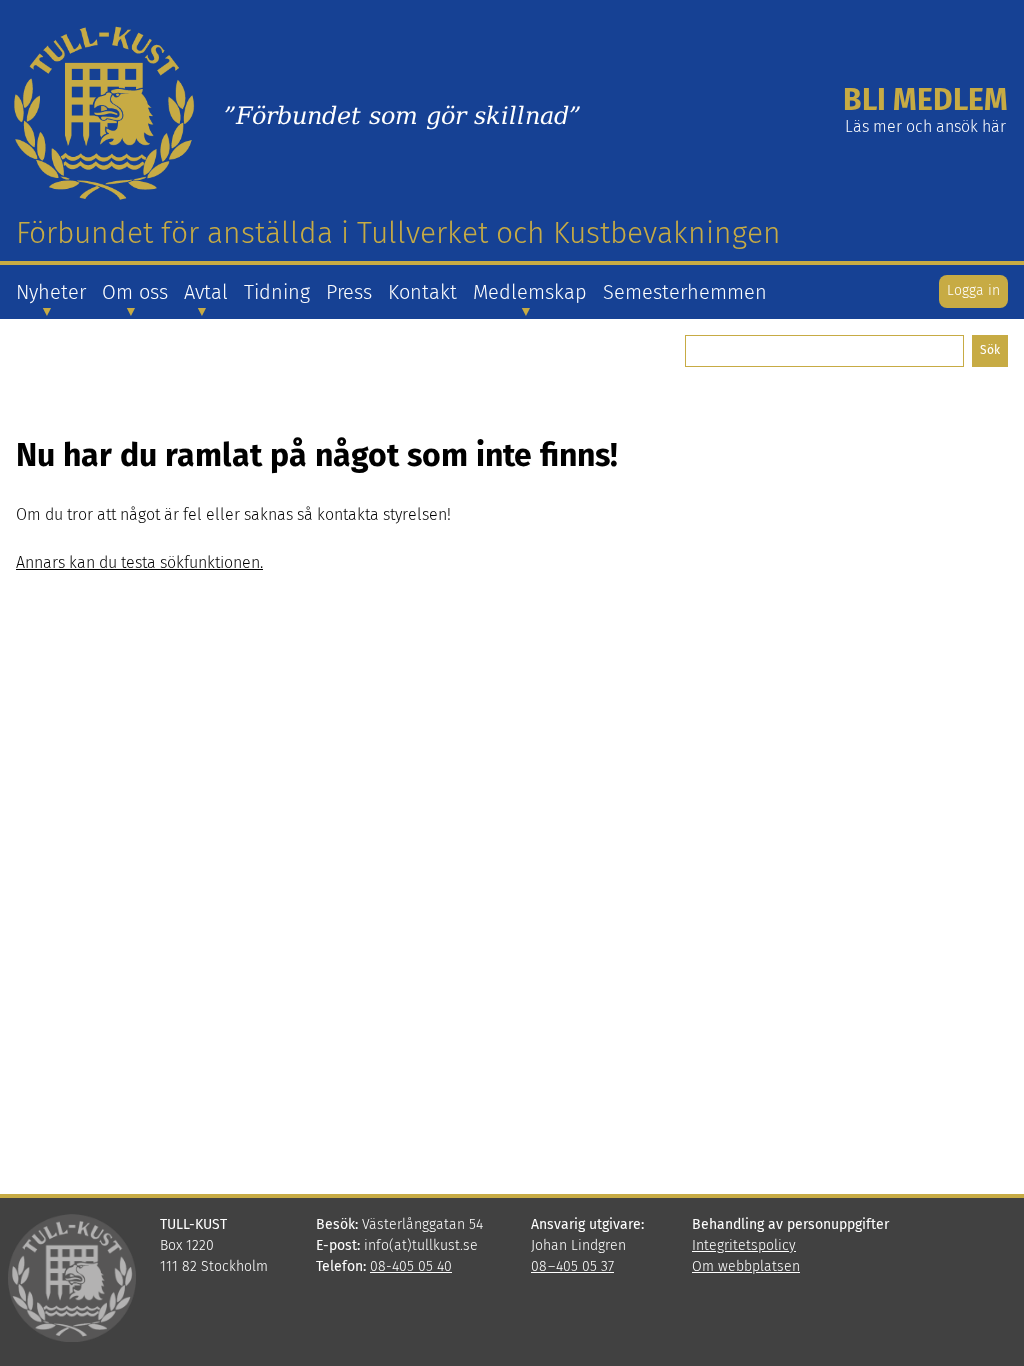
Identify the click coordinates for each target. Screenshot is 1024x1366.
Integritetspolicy (744, 1245)
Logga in (973, 290)
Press (349, 292)
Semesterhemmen (685, 292)
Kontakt (422, 292)
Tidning (277, 292)
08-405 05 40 (411, 1266)
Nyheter (51, 292)
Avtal (206, 292)
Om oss (135, 292)
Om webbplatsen (746, 1266)
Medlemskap (530, 292)
